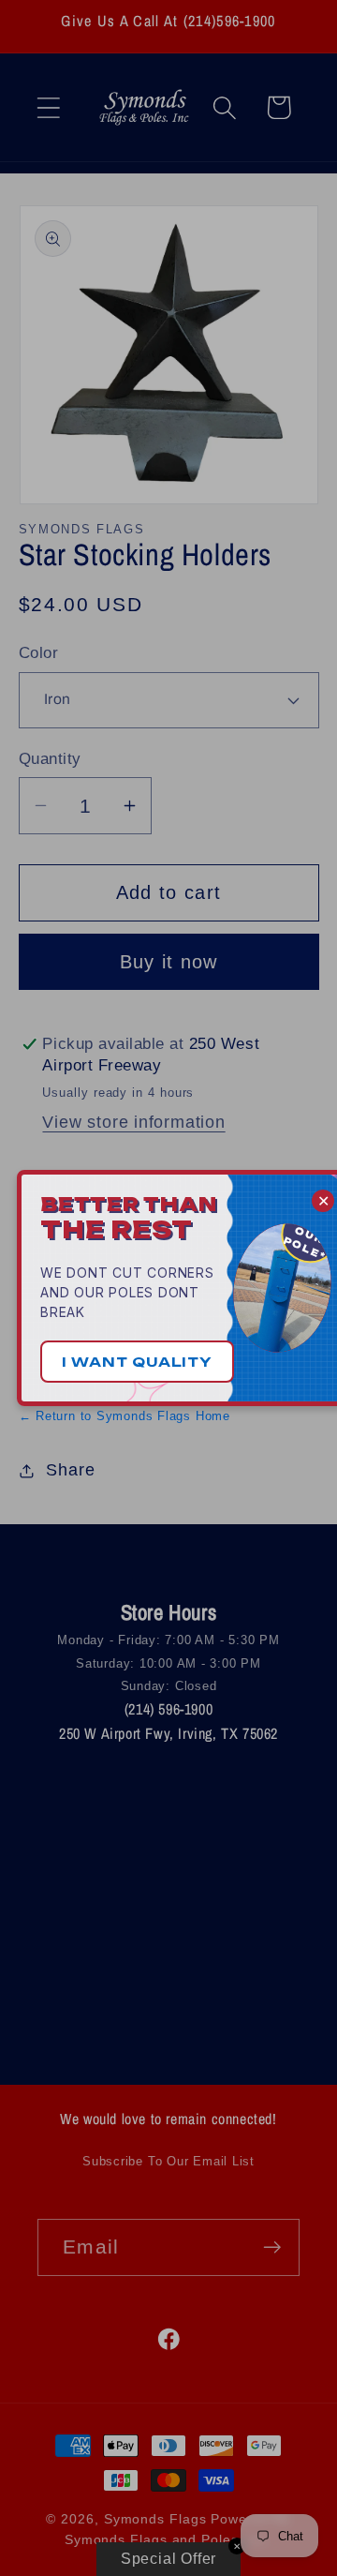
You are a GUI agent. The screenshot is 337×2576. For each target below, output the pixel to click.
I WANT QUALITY (137, 1362)
